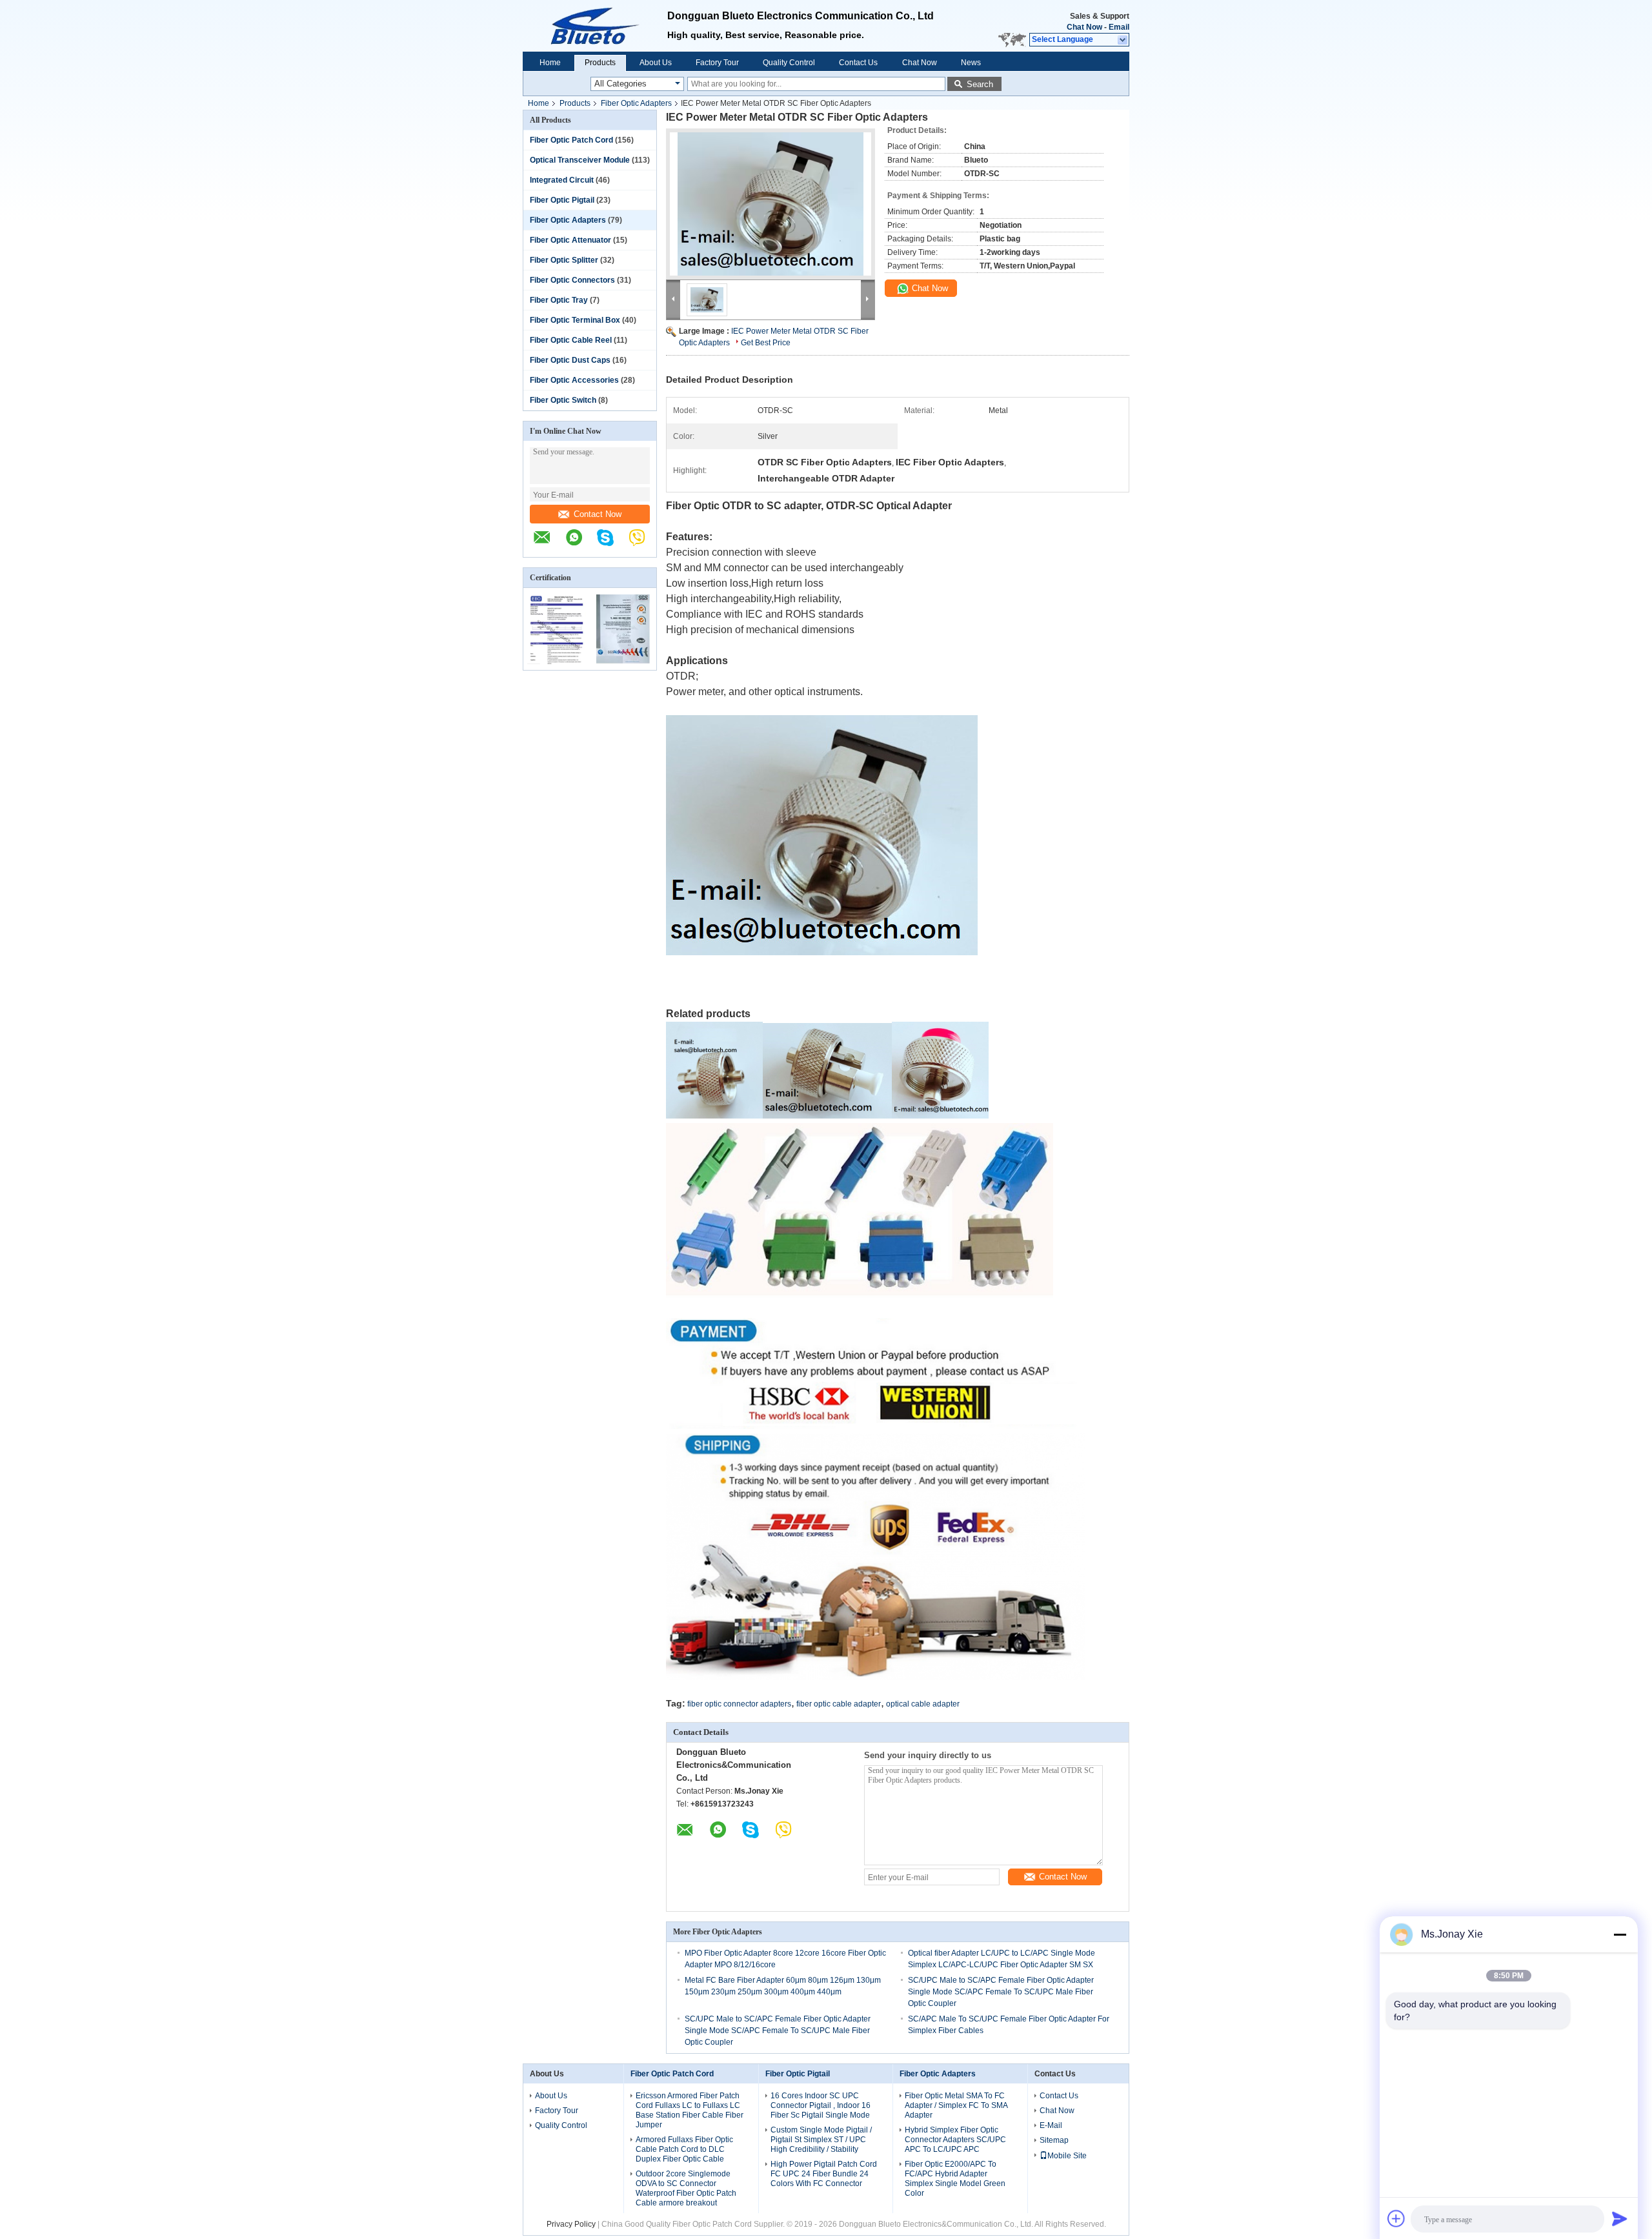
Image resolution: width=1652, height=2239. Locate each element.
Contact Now (598, 514)
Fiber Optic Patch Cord (571, 140)
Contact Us (858, 63)
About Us (656, 63)
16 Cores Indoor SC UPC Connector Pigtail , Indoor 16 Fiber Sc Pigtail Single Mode (821, 2105)
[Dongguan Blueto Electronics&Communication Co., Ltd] (549, 544)
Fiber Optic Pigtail (562, 200)
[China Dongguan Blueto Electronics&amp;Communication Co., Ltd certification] (557, 662)
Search (980, 84)
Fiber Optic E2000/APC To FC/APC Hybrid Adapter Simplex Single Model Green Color (955, 2179)
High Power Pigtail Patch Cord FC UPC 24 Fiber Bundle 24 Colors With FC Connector (824, 2174)
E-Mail (1051, 2125)
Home (550, 63)
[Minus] (1620, 1934)
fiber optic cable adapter (839, 1704)
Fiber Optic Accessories (574, 380)
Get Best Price (766, 343)
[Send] (1620, 2218)
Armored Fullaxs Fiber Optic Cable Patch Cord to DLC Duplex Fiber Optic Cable (684, 2149)
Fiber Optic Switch (563, 400)
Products (600, 63)
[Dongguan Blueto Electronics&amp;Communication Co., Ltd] (595, 26)
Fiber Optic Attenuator (570, 240)
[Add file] (1396, 2218)
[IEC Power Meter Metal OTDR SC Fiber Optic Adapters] (771, 204)
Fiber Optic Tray (559, 300)
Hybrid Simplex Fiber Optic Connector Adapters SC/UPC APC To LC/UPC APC (955, 2140)
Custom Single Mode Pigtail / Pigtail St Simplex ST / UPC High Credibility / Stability (821, 2140)
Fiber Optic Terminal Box (575, 320)
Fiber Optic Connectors (572, 280)
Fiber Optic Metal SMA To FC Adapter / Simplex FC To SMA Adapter (956, 2105)
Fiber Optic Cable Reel (571, 340)
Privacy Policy (571, 2224)
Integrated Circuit (562, 180)
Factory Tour (717, 63)
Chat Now (1084, 27)
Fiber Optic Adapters (636, 103)
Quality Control (789, 63)
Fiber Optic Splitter (564, 260)
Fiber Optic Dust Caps (570, 360)
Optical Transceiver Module (580, 160)
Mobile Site (1067, 2156)
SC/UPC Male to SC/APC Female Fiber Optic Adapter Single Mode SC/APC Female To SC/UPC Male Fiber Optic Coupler (1001, 1992)
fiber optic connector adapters (739, 1704)
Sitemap (1054, 2140)
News (971, 63)
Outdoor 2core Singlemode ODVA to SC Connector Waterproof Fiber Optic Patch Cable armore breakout (686, 2188)
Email (1119, 27)
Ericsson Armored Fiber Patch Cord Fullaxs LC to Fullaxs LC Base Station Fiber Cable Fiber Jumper (690, 2110)
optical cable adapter (923, 1704)
